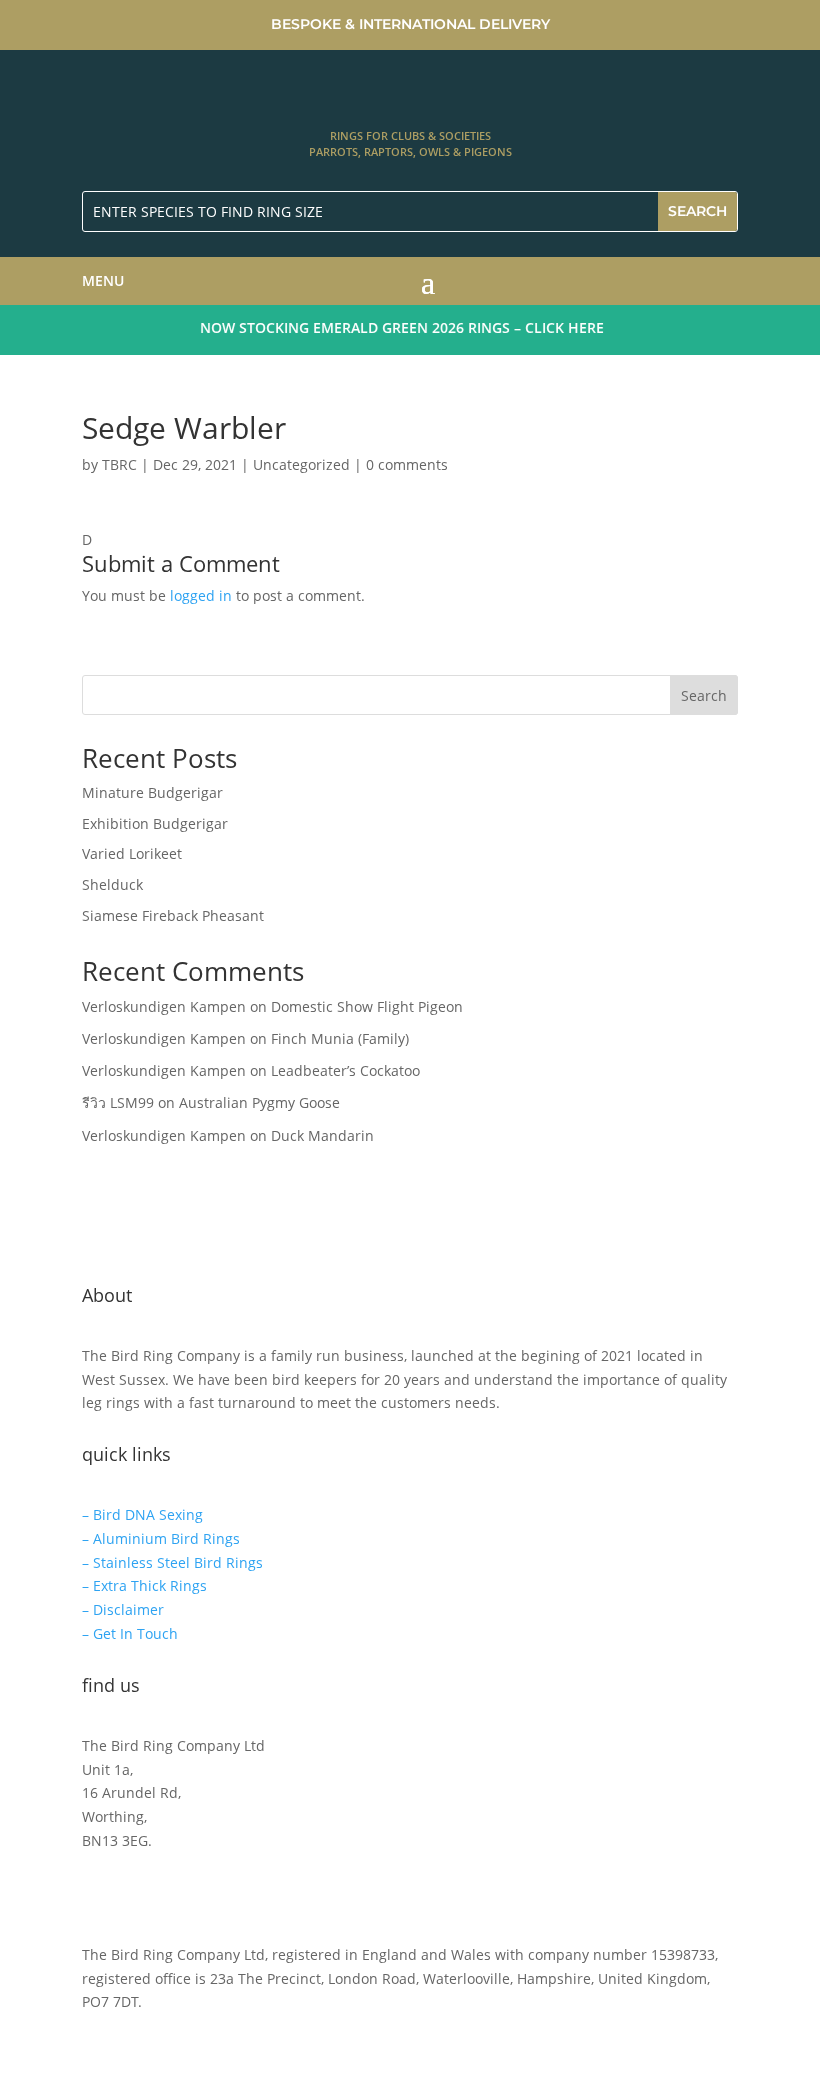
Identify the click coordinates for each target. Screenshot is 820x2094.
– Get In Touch (130, 1633)
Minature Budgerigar (152, 792)
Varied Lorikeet (132, 853)
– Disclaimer (123, 1609)
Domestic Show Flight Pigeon (367, 1006)
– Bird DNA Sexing (142, 1514)
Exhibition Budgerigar (155, 823)
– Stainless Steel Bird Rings (172, 1562)
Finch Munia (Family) (340, 1038)
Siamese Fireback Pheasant (173, 915)
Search (704, 695)
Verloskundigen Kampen (164, 1006)
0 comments (407, 464)
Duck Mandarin (322, 1135)
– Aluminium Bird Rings (161, 1538)
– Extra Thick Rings (144, 1585)
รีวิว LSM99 (118, 1102)
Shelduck (112, 884)
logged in (201, 595)
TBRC (119, 464)
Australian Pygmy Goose (259, 1102)
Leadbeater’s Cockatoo (345, 1070)
